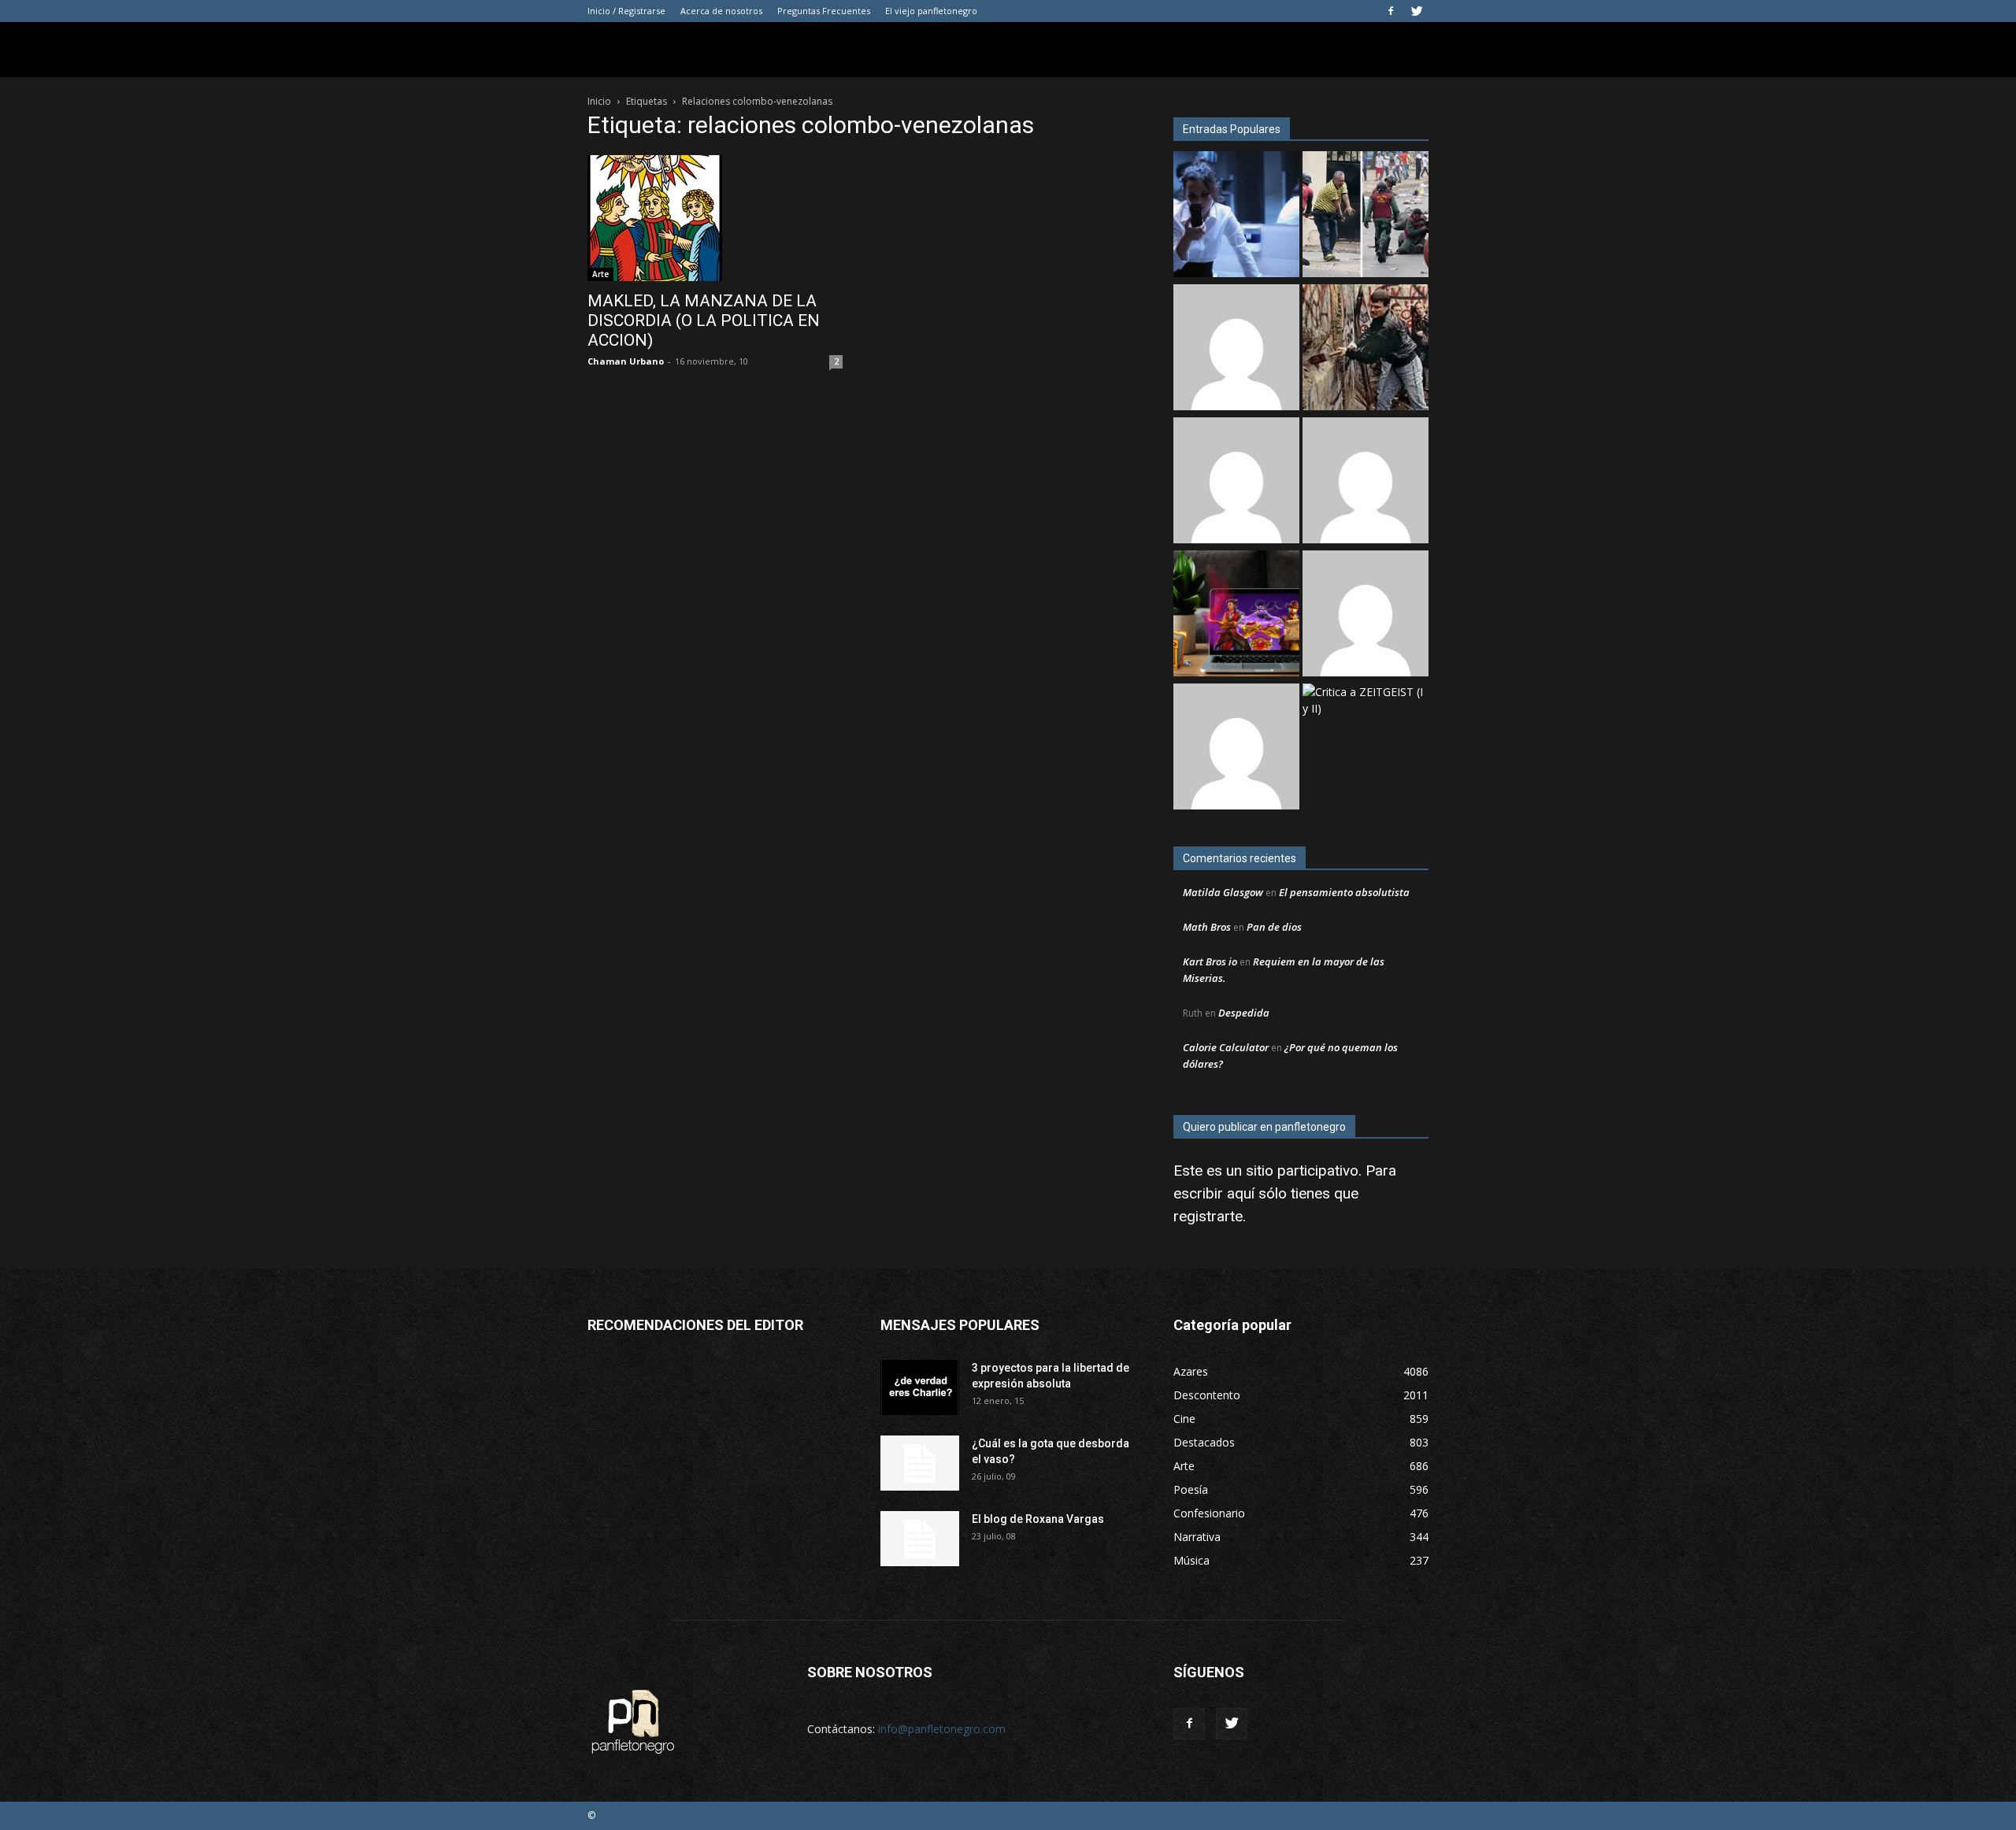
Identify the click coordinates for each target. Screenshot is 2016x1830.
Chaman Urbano (626, 361)
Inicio (599, 101)
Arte (600, 274)
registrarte (1208, 1216)
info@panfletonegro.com (942, 1729)
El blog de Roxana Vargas (1038, 1519)
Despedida (1244, 1013)
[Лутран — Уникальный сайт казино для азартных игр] (1236, 748)
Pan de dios (1274, 927)
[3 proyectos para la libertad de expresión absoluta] (920, 1387)
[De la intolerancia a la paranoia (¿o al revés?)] (1366, 349)
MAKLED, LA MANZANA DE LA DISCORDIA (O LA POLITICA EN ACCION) (704, 320)
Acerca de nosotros (721, 11)
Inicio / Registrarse (626, 11)
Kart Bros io (1210, 961)
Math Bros (1207, 927)
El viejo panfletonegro (931, 11)
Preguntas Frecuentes (824, 11)
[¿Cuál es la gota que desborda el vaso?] (920, 1463)
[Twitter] (1417, 11)
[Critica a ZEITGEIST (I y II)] (1366, 700)
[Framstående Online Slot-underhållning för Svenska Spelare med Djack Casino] (1366, 615)
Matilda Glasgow (1223, 892)
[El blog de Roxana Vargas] (920, 1539)
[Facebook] (1391, 11)
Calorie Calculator (1226, 1047)
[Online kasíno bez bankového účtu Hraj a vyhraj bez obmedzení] (1236, 615)
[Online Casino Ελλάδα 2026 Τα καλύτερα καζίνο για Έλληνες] (1236, 349)
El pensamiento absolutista (1344, 892)
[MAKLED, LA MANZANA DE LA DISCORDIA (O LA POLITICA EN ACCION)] (715, 218)
